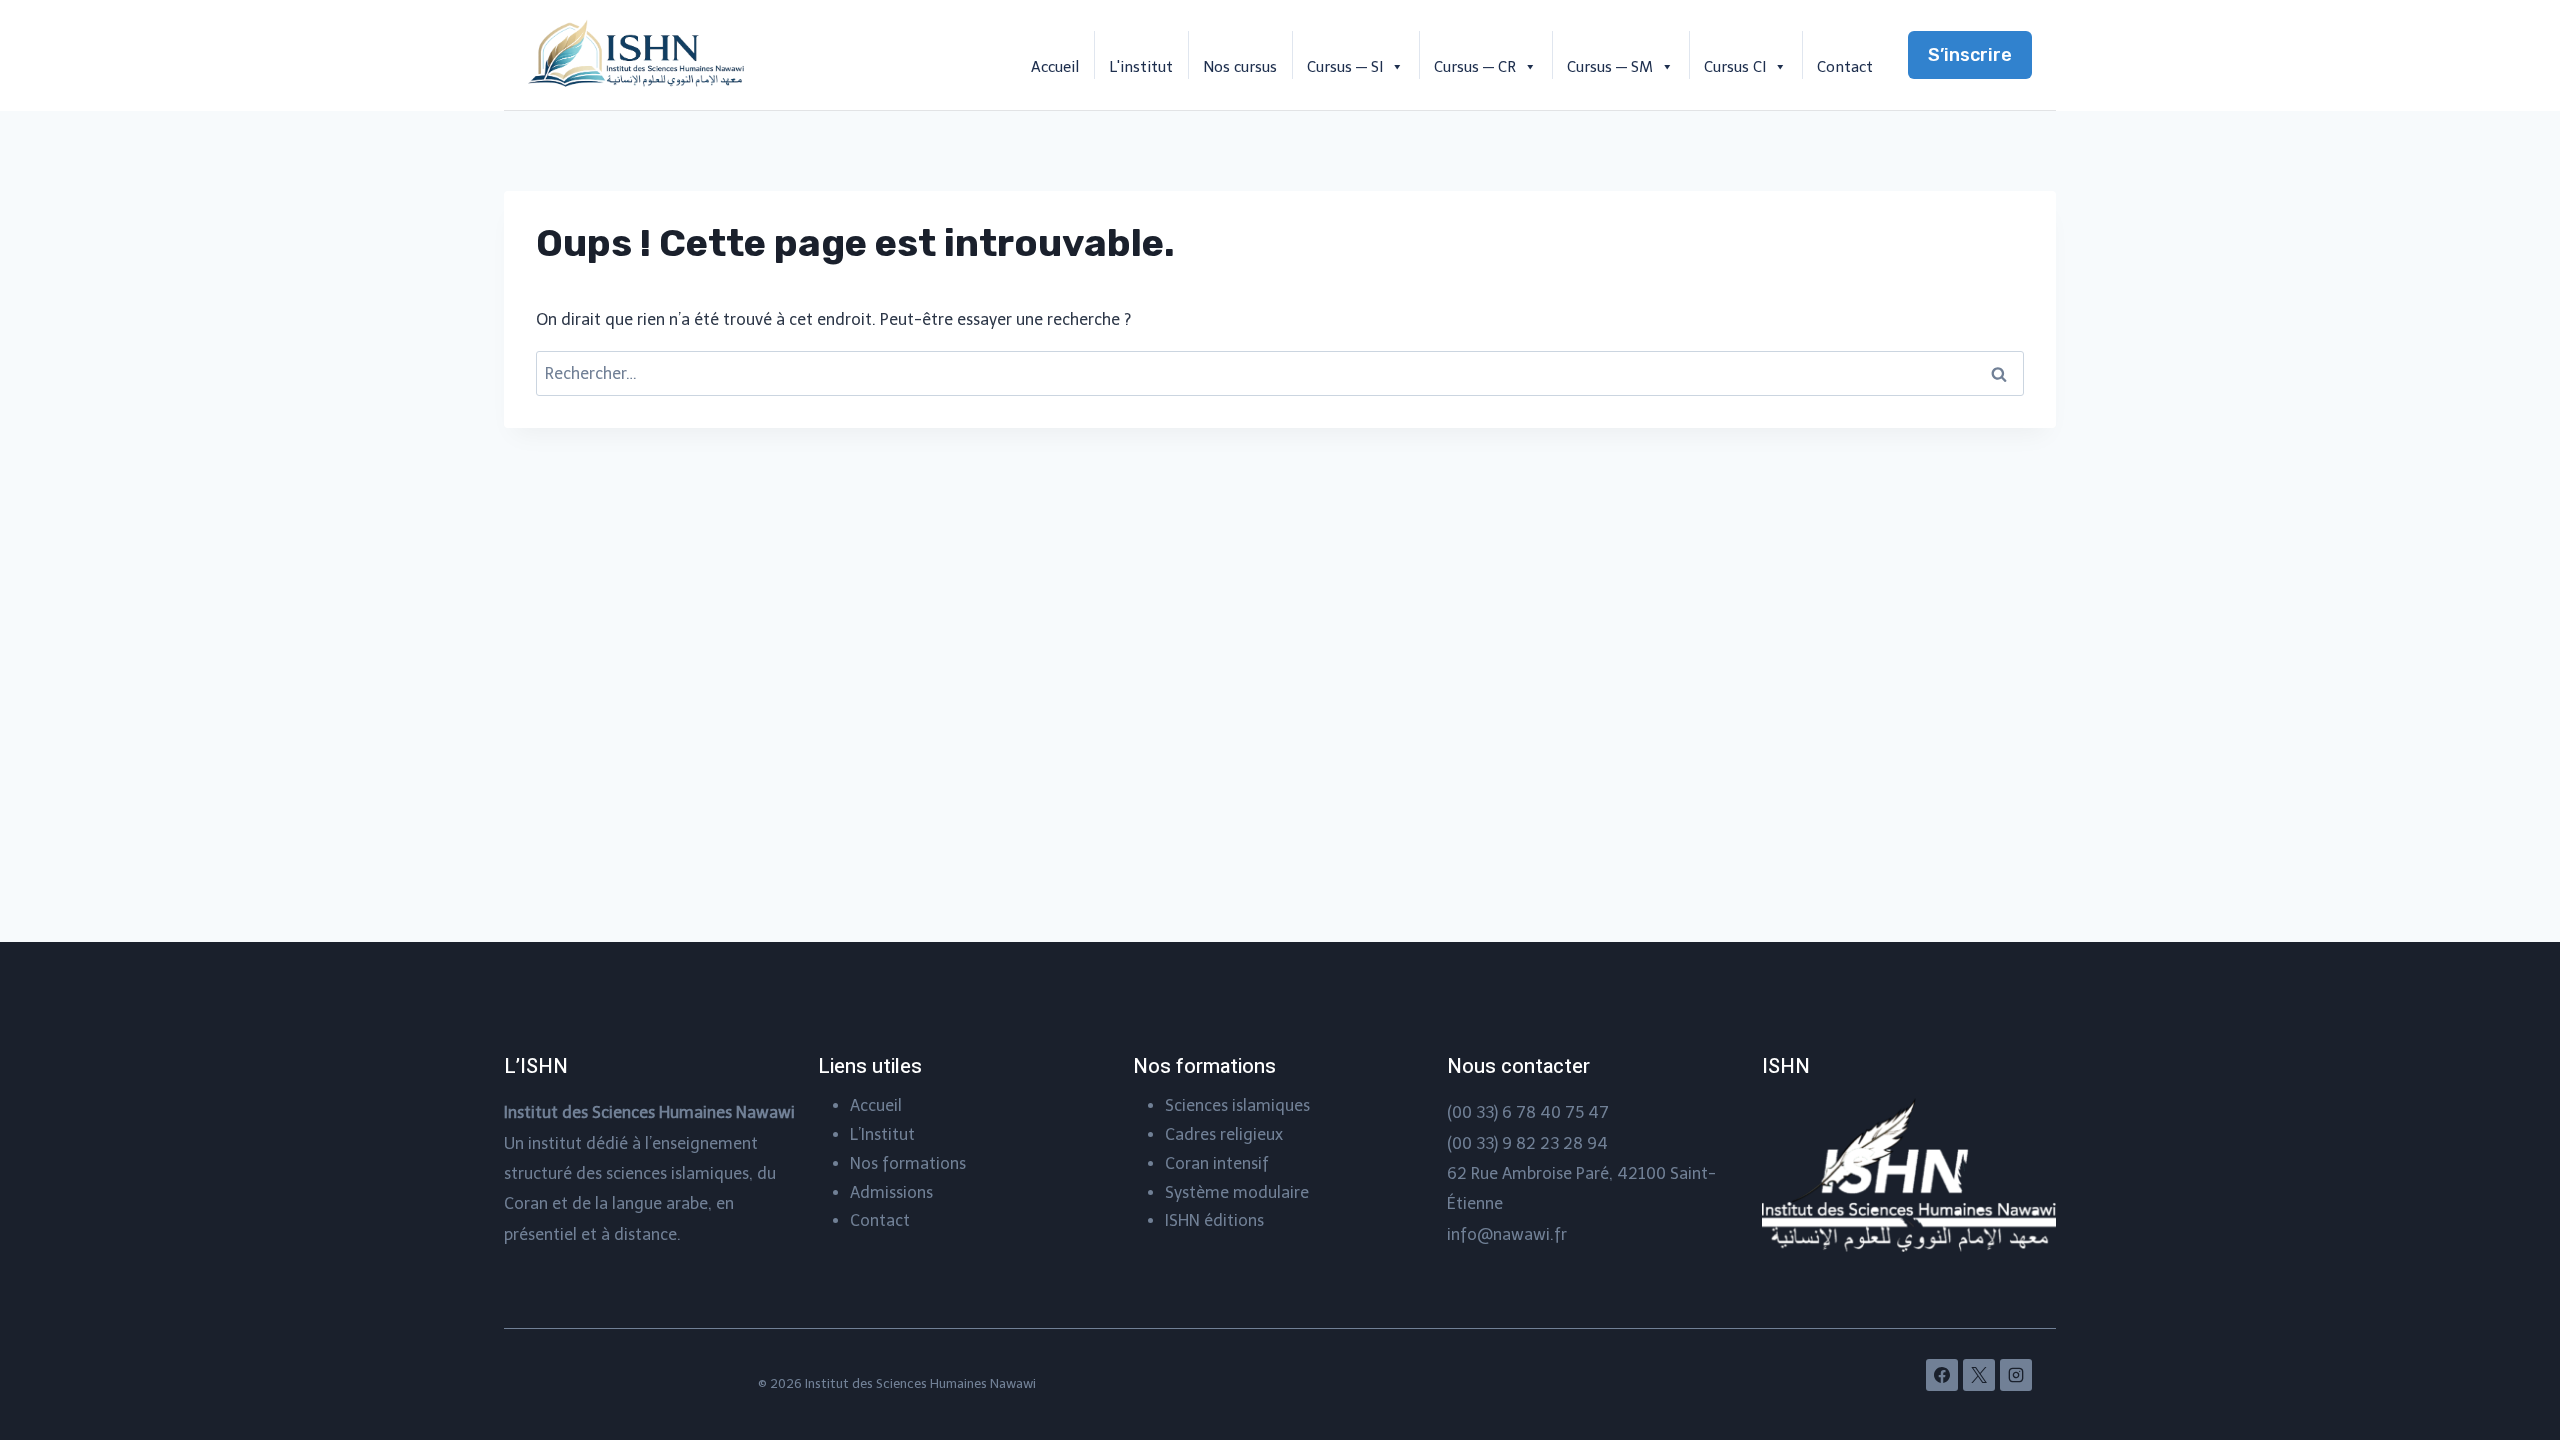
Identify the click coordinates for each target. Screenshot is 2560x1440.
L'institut (1141, 67)
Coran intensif (1217, 1163)
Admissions (891, 1192)
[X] (1979, 1375)
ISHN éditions (1214, 1220)
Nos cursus (1240, 67)
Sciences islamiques (1237, 1105)
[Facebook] (1942, 1375)
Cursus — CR (1475, 67)
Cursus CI (1735, 67)
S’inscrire (1970, 55)
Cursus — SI (1345, 67)
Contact (1845, 67)
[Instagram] (2016, 1375)
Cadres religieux (1224, 1134)
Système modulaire (1237, 1192)
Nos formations (908, 1163)
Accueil (1055, 67)
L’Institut (882, 1134)
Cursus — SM (1610, 67)
